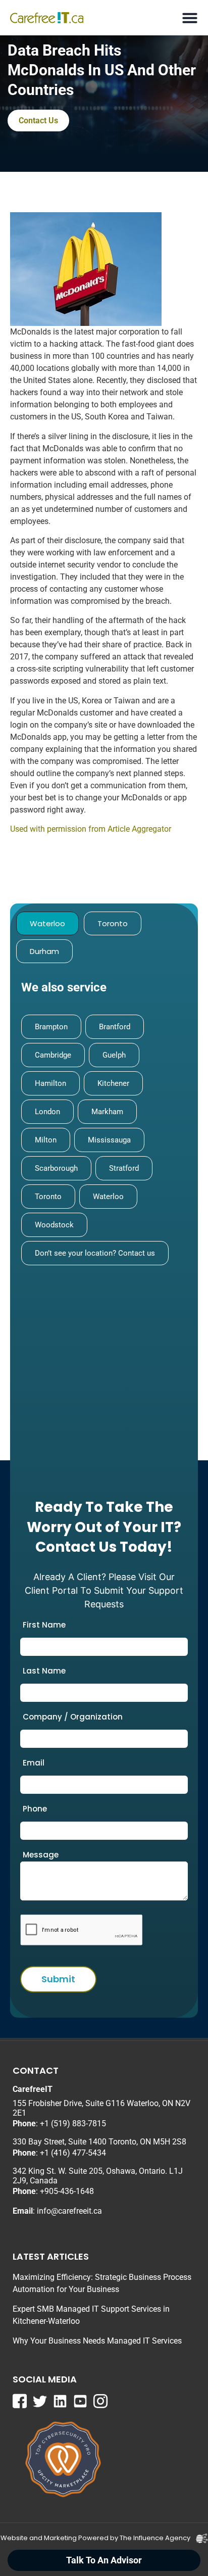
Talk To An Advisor (104, 2560)
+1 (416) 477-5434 (73, 2153)
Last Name (44, 1671)
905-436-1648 (69, 2191)
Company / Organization (73, 1717)
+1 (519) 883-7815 (73, 2124)
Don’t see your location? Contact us (95, 1253)
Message (41, 1855)
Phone (35, 1809)
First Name (44, 1625)
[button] (190, 18)
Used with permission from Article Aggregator (91, 829)
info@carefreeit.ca (69, 2211)
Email (34, 1763)
